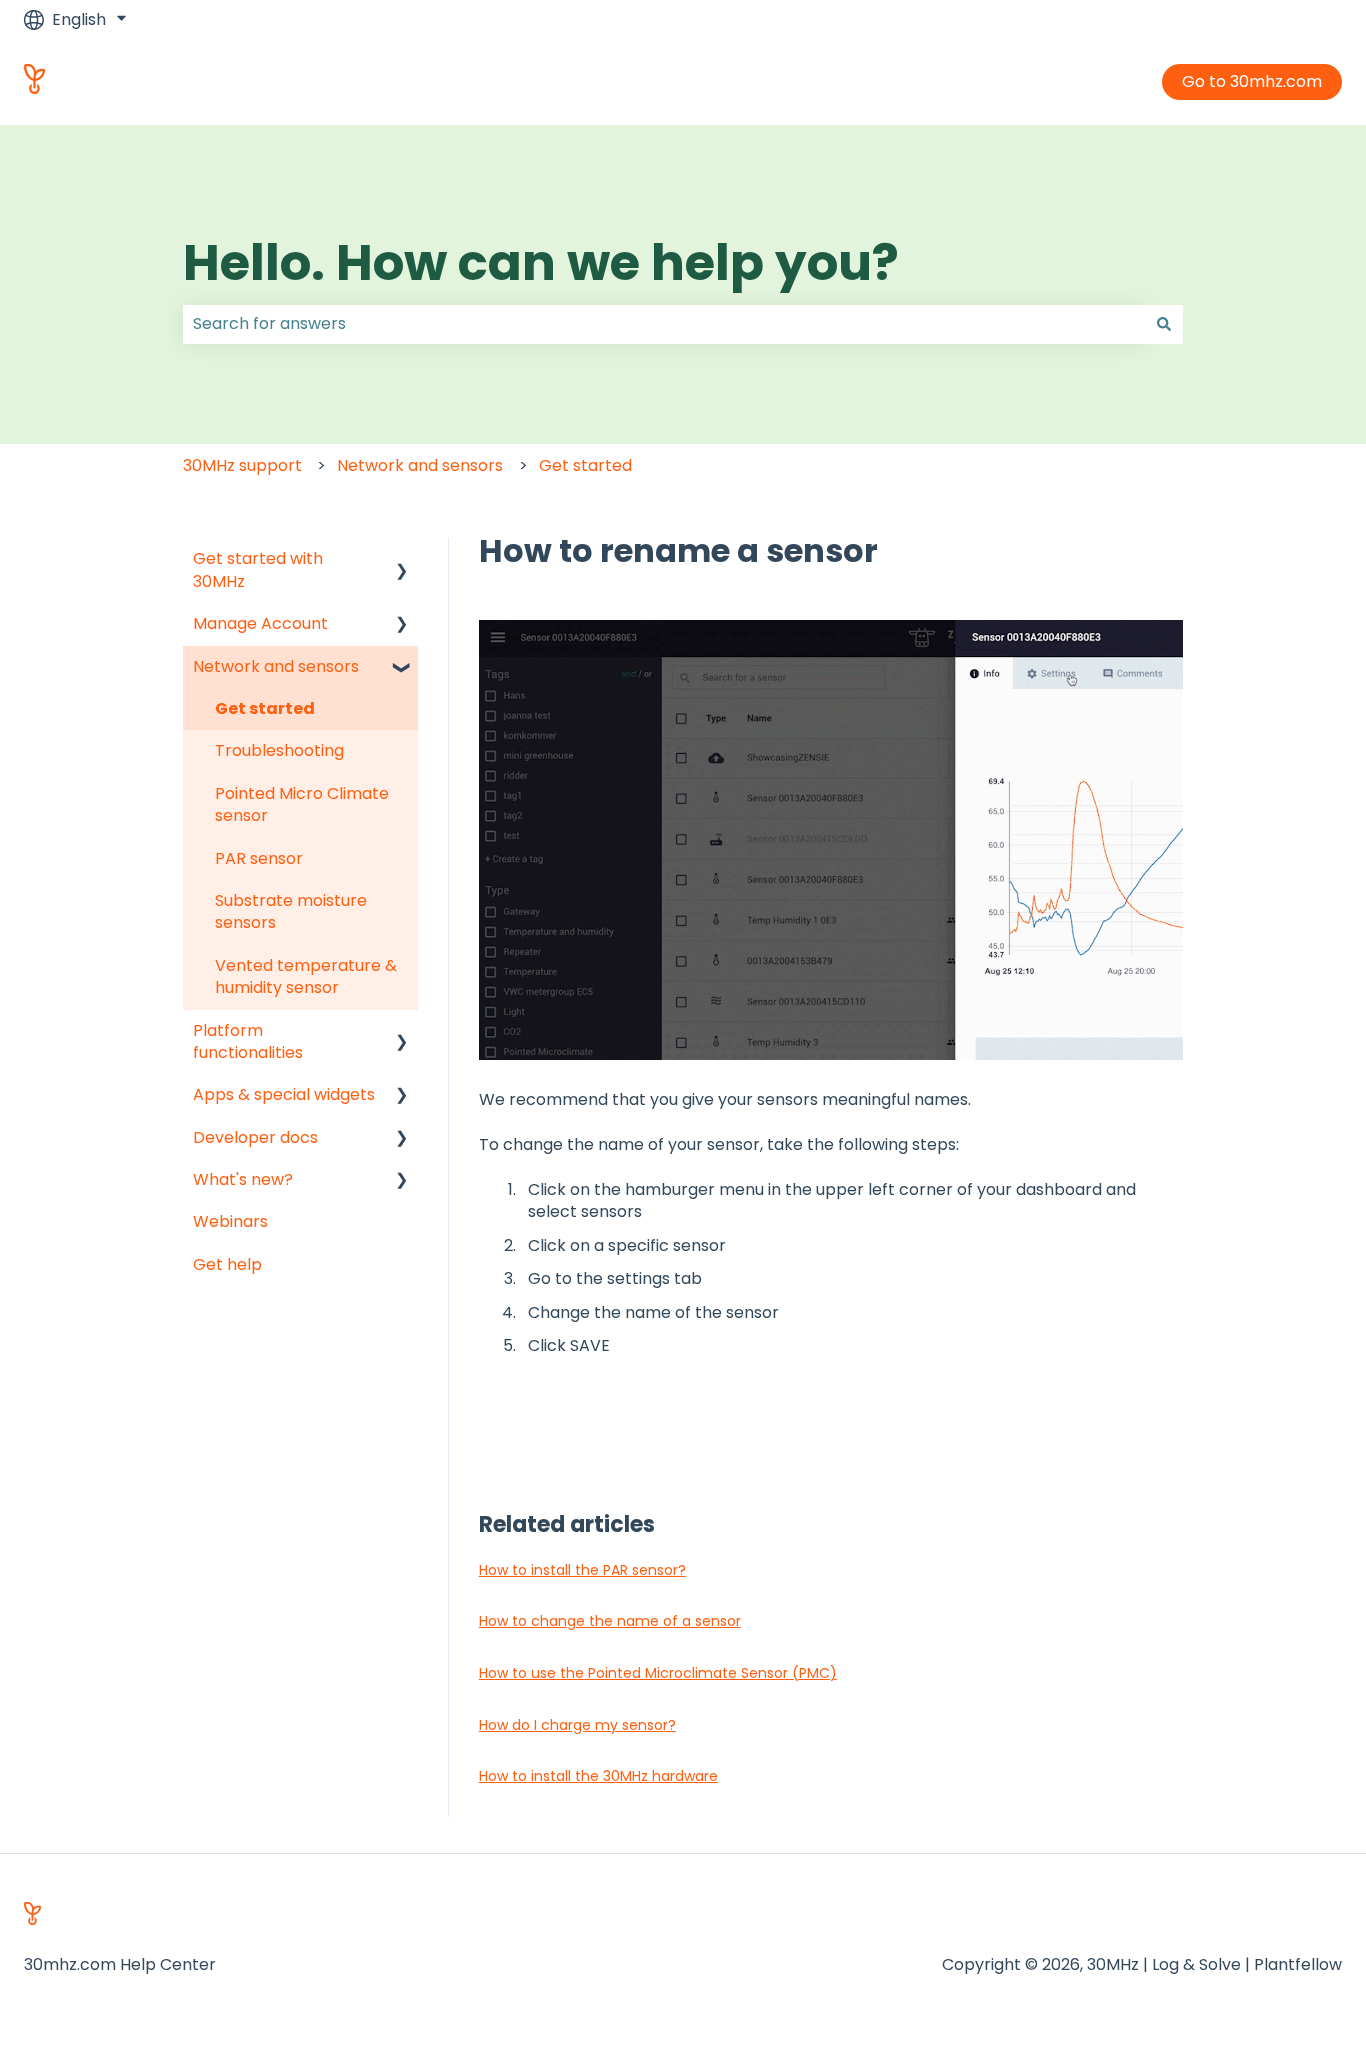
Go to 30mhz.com (1252, 81)
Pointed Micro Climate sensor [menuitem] (302, 804)
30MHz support (242, 465)
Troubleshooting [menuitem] (279, 750)
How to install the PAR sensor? (582, 1570)
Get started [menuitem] (265, 708)
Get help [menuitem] (227, 1264)
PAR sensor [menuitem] (259, 858)
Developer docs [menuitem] (255, 1137)
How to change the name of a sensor (610, 1621)
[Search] (1164, 324)
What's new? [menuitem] (243, 1179)
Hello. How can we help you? (541, 262)
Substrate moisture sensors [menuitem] (291, 911)
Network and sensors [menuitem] (276, 666)
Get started (585, 465)
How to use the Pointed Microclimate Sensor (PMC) (658, 1673)
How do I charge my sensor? (577, 1725)
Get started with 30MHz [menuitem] (258, 569)
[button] (402, 560)
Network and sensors (420, 465)
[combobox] (664, 324)
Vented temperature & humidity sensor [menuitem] (306, 976)
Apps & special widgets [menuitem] (284, 1094)
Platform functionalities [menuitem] (248, 1041)
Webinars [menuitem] (230, 1221)
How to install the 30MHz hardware (598, 1776)
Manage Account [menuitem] (260, 623)
